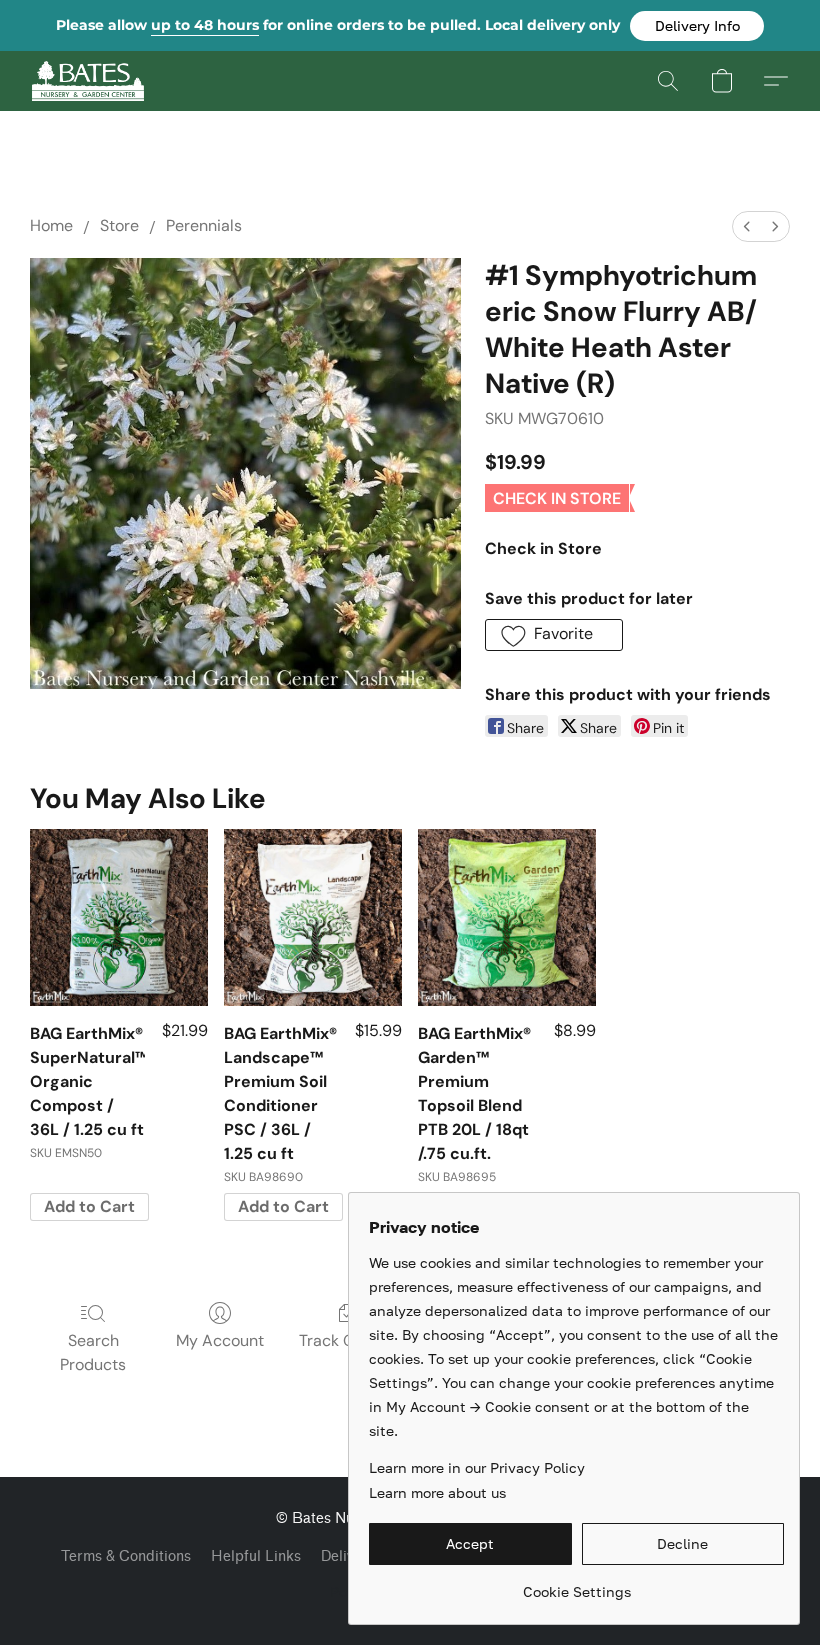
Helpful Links (256, 1556)
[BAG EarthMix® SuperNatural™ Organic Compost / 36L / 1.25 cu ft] (119, 918)
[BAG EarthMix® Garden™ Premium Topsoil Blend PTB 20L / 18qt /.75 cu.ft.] (507, 918)
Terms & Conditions (126, 1556)
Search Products (93, 1352)
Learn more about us (437, 1492)
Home (51, 225)
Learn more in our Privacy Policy (477, 1467)
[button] (697, 26)
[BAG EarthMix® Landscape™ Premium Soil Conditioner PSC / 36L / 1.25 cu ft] (313, 918)
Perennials (204, 225)
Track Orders (346, 1340)
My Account (220, 1340)
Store (119, 225)
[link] (576, 1584)
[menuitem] (747, 226)
